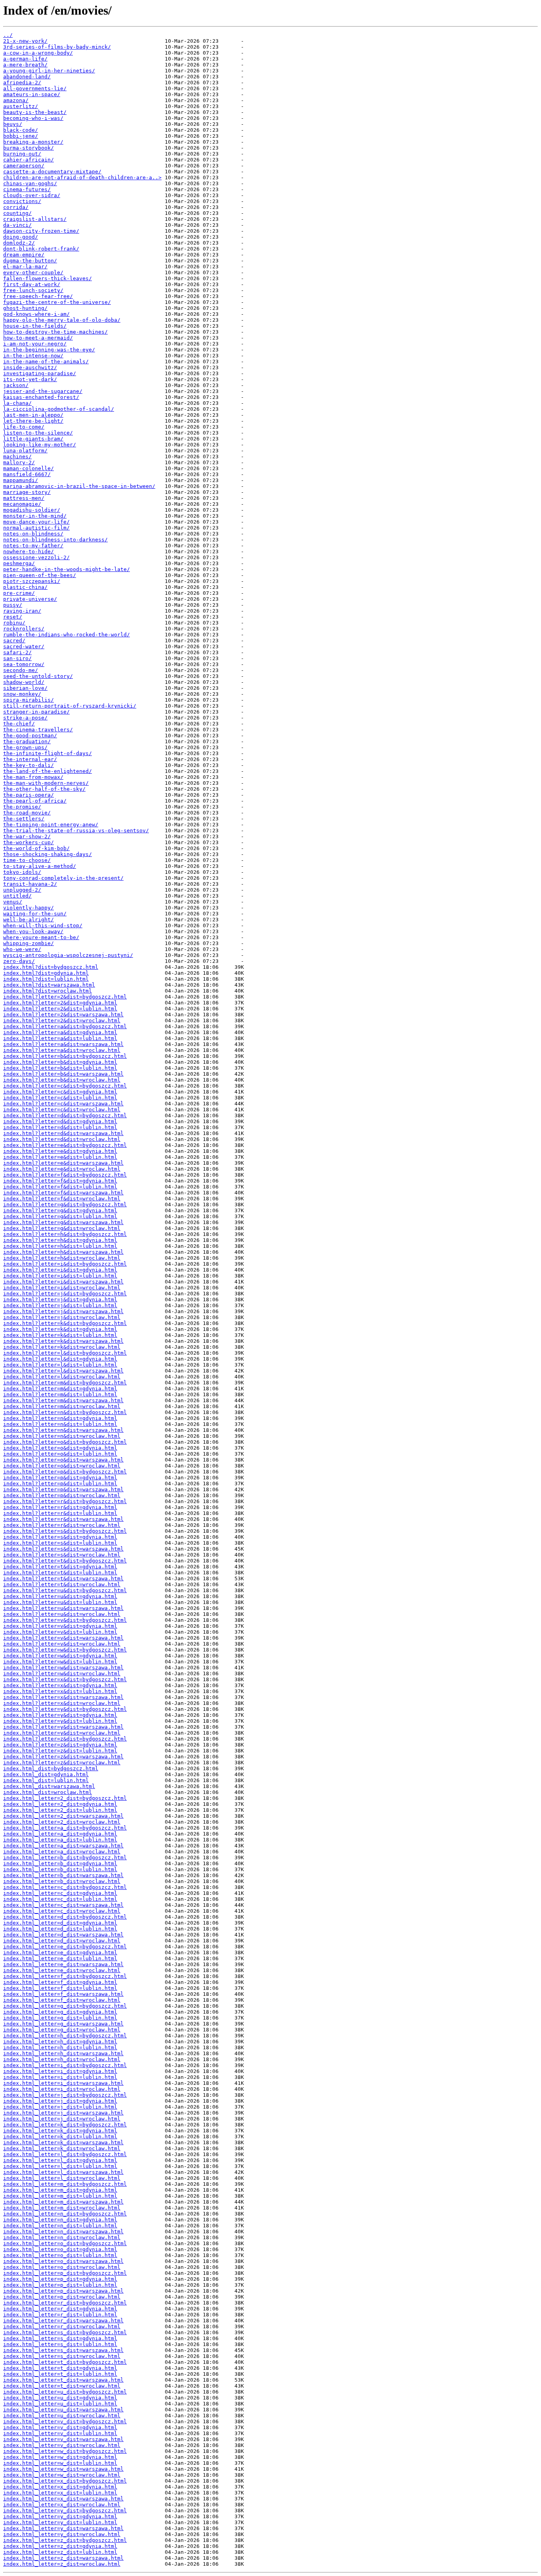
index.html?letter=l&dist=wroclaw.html (62, 1377)
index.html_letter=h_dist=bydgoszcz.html (65, 2036)
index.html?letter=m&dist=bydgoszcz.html (65, 1383)
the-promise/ (22, 807)
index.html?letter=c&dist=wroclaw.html (62, 1110)
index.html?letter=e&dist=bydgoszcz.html (65, 1145)
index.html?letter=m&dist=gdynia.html (60, 1389)
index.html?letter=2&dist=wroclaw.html (62, 1020)
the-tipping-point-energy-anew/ (51, 825)
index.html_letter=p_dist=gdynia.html (60, 2279)
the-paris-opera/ (29, 795)
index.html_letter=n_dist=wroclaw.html (62, 2237)
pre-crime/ (19, 593)
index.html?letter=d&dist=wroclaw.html (62, 1139)
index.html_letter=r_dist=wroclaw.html (62, 2326)
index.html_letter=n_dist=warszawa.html (63, 2231)
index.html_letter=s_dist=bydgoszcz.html (65, 2332)
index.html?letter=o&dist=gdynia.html (60, 1448)
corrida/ (16, 207)
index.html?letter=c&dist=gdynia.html (60, 1092)
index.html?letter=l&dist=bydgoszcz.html (65, 1353)
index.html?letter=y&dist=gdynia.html (60, 1715)
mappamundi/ (21, 480)
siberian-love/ (25, 688)
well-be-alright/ (29, 920)
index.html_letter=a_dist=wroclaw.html (62, 1852)
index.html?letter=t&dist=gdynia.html (60, 1567)
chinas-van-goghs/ (30, 183)
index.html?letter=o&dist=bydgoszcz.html (65, 1442)
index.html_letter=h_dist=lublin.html (60, 2047)
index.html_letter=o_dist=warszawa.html (63, 2261)
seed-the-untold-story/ (38, 676)
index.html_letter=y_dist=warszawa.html (63, 2528)
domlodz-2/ (19, 243)
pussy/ (13, 605)
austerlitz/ (21, 106)
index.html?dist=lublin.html (46, 979)
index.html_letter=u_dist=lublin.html (60, 2404)
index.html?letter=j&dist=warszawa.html (63, 1311)
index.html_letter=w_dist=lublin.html (60, 2463)
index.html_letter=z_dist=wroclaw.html (62, 2564)
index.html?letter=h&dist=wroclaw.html (62, 1258)
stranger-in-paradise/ (36, 712)
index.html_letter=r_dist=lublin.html (60, 2315)
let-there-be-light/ (33, 421)
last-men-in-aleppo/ (33, 415)
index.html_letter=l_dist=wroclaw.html (62, 2178)
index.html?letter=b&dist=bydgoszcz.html (65, 1056)
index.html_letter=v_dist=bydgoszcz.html (65, 2421)
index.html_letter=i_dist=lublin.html (60, 2077)
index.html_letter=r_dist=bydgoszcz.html (65, 2303)
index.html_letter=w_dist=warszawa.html (63, 2469)
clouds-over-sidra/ (32, 195)
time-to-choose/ (27, 860)
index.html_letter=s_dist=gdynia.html (60, 2338)
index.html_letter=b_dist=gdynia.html (60, 1863)
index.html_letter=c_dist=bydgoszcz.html (65, 1887)
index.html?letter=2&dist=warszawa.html (63, 1015)
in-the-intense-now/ (33, 356)
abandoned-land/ (27, 77)
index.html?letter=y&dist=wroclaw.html (62, 1733)
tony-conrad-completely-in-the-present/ (63, 878)
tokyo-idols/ (22, 872)
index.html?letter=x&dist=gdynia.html (60, 1685)
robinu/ (14, 623)
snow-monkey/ (22, 694)
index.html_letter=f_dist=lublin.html (60, 1988)
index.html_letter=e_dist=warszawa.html (63, 1964)
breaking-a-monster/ (33, 142)
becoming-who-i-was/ (33, 118)
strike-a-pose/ (25, 718)
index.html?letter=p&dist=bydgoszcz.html (65, 1472)
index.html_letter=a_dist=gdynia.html (60, 1834)
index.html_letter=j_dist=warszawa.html (63, 2113)
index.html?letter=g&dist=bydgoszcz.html (65, 1204)
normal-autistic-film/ (36, 528)
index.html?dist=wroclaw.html (48, 991)
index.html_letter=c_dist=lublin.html (60, 1899)
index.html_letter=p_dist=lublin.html (60, 2285)
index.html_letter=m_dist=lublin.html (60, 2196)
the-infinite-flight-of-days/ (48, 753)
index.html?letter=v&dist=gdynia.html (60, 1626)
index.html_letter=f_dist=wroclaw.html (62, 2000)
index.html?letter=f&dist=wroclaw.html (62, 1199)
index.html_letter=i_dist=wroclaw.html (62, 2089)
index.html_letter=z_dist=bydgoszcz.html (65, 2540)
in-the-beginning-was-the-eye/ (49, 350)
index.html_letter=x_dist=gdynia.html (60, 2487)
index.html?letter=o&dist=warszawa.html (63, 1460)
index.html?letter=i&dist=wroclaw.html (62, 1288)
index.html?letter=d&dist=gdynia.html (60, 1121)
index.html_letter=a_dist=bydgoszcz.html (65, 1828)
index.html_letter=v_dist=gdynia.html (60, 2427)
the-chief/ (19, 724)
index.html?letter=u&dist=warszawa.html (63, 1608)
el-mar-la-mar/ (25, 267)
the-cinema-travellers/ (38, 730)
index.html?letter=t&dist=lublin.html (60, 1573)
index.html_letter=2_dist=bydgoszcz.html (65, 1798)
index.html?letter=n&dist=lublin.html (60, 1424)
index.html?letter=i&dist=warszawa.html (63, 1282)
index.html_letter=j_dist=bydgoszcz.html (65, 2095)
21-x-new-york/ (25, 41)
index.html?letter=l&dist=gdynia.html (60, 1359)
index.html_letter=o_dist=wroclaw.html (62, 2267)
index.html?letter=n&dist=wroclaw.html (62, 1436)
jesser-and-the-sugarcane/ (43, 391)
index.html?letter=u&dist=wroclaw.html (62, 1614)
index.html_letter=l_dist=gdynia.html (60, 2160)
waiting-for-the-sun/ (35, 914)
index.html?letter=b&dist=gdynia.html (60, 1062)
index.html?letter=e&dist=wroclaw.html (62, 1169)
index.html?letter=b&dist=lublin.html (60, 1068)
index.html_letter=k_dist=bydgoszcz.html (65, 2125)
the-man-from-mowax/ (33, 777)
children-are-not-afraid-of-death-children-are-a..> (82, 177)
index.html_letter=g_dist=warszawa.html (63, 2024)
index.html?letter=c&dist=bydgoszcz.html (65, 1086)
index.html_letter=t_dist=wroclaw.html (62, 2386)
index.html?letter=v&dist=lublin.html (60, 1632)
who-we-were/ (22, 949)
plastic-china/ (25, 587)
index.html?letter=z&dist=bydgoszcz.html (65, 1739)
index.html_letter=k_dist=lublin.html (60, 2137)
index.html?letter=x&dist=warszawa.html (63, 1697)
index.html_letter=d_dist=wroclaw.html (62, 1941)
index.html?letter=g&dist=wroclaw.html (62, 1228)
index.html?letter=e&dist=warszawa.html (63, 1163)
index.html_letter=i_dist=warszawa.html (63, 2083)
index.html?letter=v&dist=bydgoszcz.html (65, 1620)
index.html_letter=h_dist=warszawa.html (63, 2053)
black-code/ (21, 130)
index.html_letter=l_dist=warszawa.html (63, 2172)
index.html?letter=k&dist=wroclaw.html (62, 1347)
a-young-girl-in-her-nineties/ (49, 71)
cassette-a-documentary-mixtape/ (52, 172)
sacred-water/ (24, 646)
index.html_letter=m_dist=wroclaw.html (62, 2208)
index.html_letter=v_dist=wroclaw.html (62, 2445)
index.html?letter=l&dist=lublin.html (60, 1365)
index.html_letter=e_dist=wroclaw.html (62, 1970)
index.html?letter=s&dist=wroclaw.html (62, 1555)
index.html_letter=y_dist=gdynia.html (60, 2516)
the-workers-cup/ (29, 842)
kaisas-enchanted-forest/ (41, 397)
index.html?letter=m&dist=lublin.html (60, 1394)
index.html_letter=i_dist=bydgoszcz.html (65, 2065)
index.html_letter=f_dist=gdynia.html (60, 1982)
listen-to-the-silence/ (38, 433)
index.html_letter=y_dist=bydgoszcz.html (65, 2511)
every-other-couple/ (33, 272)
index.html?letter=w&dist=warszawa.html (63, 1668)
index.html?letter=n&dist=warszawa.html (63, 1430)
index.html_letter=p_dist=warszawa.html (63, 2291)
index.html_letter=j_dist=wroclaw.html (62, 2119)
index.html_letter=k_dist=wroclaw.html (62, 2148)
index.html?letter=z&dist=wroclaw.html (62, 1763)
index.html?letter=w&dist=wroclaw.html (62, 1673)
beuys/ (13, 124)
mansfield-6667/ (27, 474)
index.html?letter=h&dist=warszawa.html (63, 1252)
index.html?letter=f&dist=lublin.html (60, 1187)
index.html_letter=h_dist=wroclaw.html (62, 2059)
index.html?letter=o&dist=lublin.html (60, 1454)
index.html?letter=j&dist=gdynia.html (60, 1299)
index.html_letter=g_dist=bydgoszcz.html (65, 2006)
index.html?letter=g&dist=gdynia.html (60, 1210)
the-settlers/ (24, 819)
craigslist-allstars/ (35, 219)
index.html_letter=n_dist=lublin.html (60, 2226)
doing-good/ (21, 237)
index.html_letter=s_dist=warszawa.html (63, 2350)
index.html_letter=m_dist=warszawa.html (63, 2202)
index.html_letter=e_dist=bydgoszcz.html (65, 1947)
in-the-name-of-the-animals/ (46, 362)
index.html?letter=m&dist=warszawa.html (63, 1400)
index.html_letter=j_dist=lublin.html (60, 2107)
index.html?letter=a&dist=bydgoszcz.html (65, 1026)
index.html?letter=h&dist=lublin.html (60, 1246)
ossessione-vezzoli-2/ (36, 557)
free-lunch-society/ (33, 290)
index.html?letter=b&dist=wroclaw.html (62, 1080)
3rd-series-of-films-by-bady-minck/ (57, 47)
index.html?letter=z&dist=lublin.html (60, 1751)
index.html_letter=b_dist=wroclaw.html (62, 1881)
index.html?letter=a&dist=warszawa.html (63, 1044)
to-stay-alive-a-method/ (40, 866)
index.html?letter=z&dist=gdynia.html (60, 1745)
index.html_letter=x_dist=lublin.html (60, 2493)
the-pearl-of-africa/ (35, 801)
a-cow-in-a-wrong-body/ (38, 53)
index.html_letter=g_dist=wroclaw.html (62, 2030)
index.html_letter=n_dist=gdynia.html (60, 2220)
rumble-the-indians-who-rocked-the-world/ (67, 635)
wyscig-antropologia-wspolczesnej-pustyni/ (68, 955)
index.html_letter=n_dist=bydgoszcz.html (65, 2214)
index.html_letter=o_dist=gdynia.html (60, 2249)
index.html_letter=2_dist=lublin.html (60, 1810)
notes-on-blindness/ (33, 534)
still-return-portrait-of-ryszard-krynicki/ (70, 706)
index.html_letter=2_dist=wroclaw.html (62, 1822)
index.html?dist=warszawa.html (49, 985)
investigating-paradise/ (40, 373)
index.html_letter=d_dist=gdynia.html (60, 1923)
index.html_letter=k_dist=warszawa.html (63, 2142)
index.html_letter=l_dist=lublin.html (60, 2166)
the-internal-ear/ (30, 759)
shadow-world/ (24, 682)
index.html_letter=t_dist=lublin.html (60, 2374)
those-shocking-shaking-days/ (48, 854)
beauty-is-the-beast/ (35, 112)
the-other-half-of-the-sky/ (44, 789)
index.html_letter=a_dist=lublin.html (60, 1840)
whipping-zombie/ (29, 943)
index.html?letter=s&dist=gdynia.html (60, 1537)
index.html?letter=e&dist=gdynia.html (60, 1151)
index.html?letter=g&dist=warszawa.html (63, 1222)
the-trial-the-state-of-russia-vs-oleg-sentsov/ (76, 831)
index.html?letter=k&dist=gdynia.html (60, 1329)
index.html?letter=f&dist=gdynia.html (60, 1181)
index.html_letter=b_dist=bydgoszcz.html (65, 1857)
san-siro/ (17, 658)
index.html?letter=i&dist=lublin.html (60, 1276)
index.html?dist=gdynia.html (46, 973)
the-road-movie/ (27, 813)
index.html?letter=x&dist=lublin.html (60, 1691)
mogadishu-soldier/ (32, 510)
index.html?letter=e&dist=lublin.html (60, 1157)
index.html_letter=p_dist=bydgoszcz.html (65, 2273)
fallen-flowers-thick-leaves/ (48, 278)
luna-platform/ (25, 451)
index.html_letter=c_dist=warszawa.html (63, 1905)
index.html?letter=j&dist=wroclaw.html (62, 1317)
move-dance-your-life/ (36, 522)
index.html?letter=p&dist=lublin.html (60, 1484)
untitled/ (17, 896)
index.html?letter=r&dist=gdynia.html (60, 1507)
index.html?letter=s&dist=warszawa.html (63, 1549)
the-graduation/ (27, 741)
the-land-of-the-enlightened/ (48, 771)
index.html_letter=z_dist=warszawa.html (63, 2558)
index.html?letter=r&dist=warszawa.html (63, 1519)
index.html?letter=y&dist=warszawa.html (63, 1727)
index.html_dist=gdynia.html (46, 1774)
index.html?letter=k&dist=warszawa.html (63, 1341)
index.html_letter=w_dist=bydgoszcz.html (65, 2451)
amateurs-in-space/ (32, 94)
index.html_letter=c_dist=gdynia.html (60, 1893)
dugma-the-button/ (30, 261)
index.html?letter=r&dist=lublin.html (60, 1513)
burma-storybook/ (29, 148)
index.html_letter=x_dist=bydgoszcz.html (65, 2481)
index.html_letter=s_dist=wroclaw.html (62, 2356)
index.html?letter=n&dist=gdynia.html (60, 1418)
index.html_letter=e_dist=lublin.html (60, 1958)
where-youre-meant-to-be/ (41, 937)
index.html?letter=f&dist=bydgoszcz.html (65, 1175)
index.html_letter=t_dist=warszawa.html (63, 2380)
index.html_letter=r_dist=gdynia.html (60, 2309)
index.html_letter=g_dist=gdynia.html (60, 2012)
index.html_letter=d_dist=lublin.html (60, 1929)
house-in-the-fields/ (35, 326)
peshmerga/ (19, 563)
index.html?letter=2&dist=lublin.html (60, 1009)
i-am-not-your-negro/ (35, 344)
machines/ (17, 457)
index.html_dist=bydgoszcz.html (51, 1768)
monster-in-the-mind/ (35, 516)
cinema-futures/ (27, 189)
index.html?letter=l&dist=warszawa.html (63, 1371)
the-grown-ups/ (25, 747)
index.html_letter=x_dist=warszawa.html (63, 2499)
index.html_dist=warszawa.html (49, 1786)
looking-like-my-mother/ (40, 445)
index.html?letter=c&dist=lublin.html (60, 1098)
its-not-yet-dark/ (30, 379)
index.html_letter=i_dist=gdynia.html (60, 2071)
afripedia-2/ (22, 83)
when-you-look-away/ (33, 931)
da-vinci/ (17, 225)
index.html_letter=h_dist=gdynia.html (60, 2042)
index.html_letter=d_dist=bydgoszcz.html (65, 1917)
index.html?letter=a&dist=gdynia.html (60, 1032)
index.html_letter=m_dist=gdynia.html (60, 2190)
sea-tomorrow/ (24, 664)
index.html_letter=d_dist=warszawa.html (63, 1935)
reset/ (13, 617)
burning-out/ (22, 154)
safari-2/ (17, 652)
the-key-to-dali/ (29, 765)
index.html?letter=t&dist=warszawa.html (63, 1578)
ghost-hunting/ (25, 308)
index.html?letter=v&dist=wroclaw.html (62, 1644)
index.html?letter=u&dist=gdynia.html (60, 1596)
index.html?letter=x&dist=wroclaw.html (62, 1703)
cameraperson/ (24, 166)
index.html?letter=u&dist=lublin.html (60, 1602)
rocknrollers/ (24, 629)
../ (8, 35)
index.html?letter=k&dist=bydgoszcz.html (65, 1323)
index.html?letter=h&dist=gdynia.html (60, 1240)
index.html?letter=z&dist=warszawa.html (63, 1757)
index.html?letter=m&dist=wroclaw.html (62, 1406)
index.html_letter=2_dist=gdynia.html (60, 1804)
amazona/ (16, 100)
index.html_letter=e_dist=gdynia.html (60, 1952)
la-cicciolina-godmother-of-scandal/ (59, 409)
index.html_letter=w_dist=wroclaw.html (62, 2475)
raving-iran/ (22, 611)
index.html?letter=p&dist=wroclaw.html (62, 1495)
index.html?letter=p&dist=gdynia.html (60, 1478)
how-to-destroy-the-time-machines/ (55, 332)
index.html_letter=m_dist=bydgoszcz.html (65, 2184)
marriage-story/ (27, 492)
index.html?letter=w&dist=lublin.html (60, 1662)
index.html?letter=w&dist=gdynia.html (60, 1656)
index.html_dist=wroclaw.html (48, 1792)
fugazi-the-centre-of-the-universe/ (57, 302)
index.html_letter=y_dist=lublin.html (60, 2522)
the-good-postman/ (30, 736)
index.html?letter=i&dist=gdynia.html (60, 1270)
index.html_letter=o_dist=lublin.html (60, 2255)
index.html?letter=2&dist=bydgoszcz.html (65, 997)
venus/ (13, 902)
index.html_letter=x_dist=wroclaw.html (62, 2505)
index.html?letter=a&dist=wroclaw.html (62, 1050)
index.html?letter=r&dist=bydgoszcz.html (65, 1501)
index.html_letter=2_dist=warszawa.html (63, 1816)
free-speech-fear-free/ (38, 296)
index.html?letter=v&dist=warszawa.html (63, 1638)
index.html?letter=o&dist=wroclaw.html (62, 1466)
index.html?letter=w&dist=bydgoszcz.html (65, 1650)
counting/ (17, 213)
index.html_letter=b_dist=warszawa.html (63, 1875)
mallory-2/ (19, 462)
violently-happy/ (29, 908)
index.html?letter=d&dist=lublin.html (60, 1127)
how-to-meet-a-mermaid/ (38, 338)
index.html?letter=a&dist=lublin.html (60, 1038)
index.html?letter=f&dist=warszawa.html (63, 1193)
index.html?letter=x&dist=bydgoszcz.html (65, 1679)
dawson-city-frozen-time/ (41, 231)
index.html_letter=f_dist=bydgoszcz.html (65, 1976)
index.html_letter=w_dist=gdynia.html (60, 2457)
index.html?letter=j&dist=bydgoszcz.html (65, 1294)
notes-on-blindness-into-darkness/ (55, 540)
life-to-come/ (24, 427)
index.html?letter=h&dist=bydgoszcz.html (65, 1234)
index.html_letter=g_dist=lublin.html (60, 2018)
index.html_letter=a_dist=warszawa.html (63, 1846)
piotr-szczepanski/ (32, 581)
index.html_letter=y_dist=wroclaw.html (62, 2534)
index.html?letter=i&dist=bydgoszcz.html (65, 1264)
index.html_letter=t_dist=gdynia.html (60, 2368)
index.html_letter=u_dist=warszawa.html (63, 2410)
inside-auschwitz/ (30, 367)
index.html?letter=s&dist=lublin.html (60, 1543)
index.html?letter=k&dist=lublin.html (60, 1335)
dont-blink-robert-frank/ (41, 249)
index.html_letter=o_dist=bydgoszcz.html (65, 2243)
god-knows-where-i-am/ (36, 314)
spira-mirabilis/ (29, 700)
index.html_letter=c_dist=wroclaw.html (62, 1911)
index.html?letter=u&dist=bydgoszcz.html (65, 1590)
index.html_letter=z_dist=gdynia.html (60, 2546)
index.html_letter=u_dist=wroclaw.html (62, 2416)
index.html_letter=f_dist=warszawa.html (63, 1994)
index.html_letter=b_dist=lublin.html (60, 1869)
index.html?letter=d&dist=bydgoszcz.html (65, 1115)
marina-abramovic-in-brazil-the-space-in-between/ (79, 486)
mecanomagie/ (22, 504)
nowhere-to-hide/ (29, 551)
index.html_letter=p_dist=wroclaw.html (62, 2297)
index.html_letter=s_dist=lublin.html (60, 2344)
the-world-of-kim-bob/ (36, 848)
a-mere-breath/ (25, 65)
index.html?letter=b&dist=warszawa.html (63, 1074)
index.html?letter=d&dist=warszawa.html (63, 1133)
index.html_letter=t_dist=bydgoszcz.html (65, 2362)
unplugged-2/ (22, 890)
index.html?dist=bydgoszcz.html (51, 967)
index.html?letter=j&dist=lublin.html (60, 1305)
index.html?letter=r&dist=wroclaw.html (62, 1525)
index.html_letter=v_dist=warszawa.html (63, 2439)
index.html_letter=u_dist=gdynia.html (60, 2398)
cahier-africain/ (29, 160)
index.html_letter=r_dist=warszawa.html (63, 2321)
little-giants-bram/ (33, 439)
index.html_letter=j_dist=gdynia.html (60, 2101)
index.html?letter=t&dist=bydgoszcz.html (65, 1561)
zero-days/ (19, 961)
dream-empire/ (24, 255)
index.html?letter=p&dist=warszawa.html (63, 1489)
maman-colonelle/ (29, 468)
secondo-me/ (21, 670)
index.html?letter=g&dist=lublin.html (60, 1216)
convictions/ (22, 201)
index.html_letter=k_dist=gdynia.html (60, 2131)
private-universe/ (30, 599)
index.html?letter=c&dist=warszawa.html (63, 1104)
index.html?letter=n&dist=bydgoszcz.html (65, 1412)
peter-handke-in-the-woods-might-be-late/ (67, 569)
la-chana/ (17, 403)
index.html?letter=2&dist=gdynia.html (60, 1003)
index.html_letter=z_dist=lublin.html (60, 2552)
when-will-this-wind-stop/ (43, 925)
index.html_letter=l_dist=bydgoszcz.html (65, 2154)
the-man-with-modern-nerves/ (46, 783)
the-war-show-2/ (27, 836)
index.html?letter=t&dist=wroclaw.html (62, 1584)
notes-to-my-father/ (33, 546)
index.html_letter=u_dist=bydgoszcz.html (65, 2392)
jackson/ (16, 385)
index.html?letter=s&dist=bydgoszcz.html (65, 1531)
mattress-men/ (24, 498)
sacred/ (14, 641)
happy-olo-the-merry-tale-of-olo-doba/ (62, 320)
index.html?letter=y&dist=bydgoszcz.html (65, 1709)
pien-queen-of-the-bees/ (40, 575)
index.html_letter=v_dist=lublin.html (60, 2433)
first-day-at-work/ (32, 284)
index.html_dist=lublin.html (46, 1780)
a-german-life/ (25, 59)
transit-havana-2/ (30, 884)
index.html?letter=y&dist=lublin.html (60, 1721)
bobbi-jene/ (21, 136)
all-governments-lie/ (35, 88)
